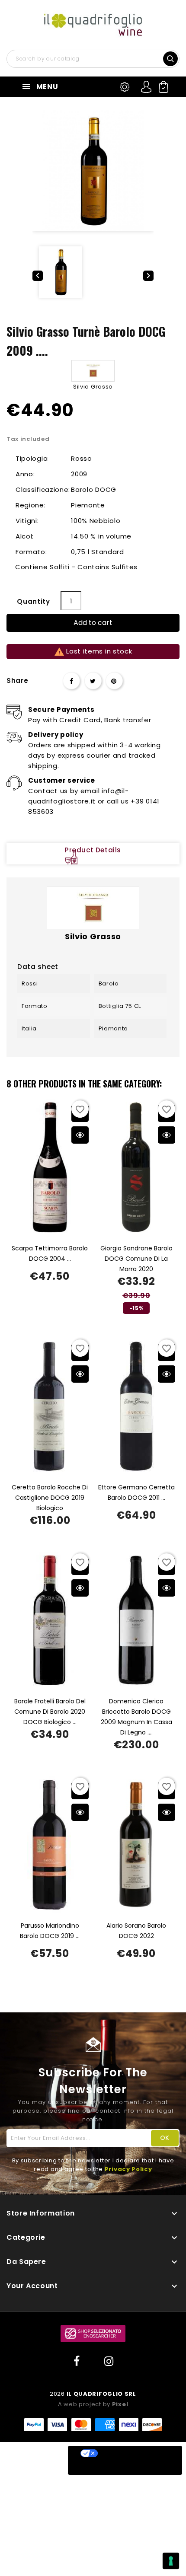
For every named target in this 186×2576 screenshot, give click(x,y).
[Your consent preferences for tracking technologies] (171, 2561)
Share (71, 681)
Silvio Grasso (93, 387)
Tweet (93, 681)
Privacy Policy (128, 2169)
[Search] (171, 58)
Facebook (77, 2362)
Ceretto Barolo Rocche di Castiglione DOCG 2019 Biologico (50, 1498)
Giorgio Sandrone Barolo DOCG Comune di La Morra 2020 (136, 1259)
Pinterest (114, 681)
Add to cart (93, 623)
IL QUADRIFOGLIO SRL (101, 2394)
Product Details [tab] (93, 850)
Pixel (120, 2404)
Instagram (109, 2362)
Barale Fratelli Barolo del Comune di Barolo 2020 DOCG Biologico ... (50, 1712)
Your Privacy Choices (134, 2453)
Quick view (80, 1135)
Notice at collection (110, 2468)
